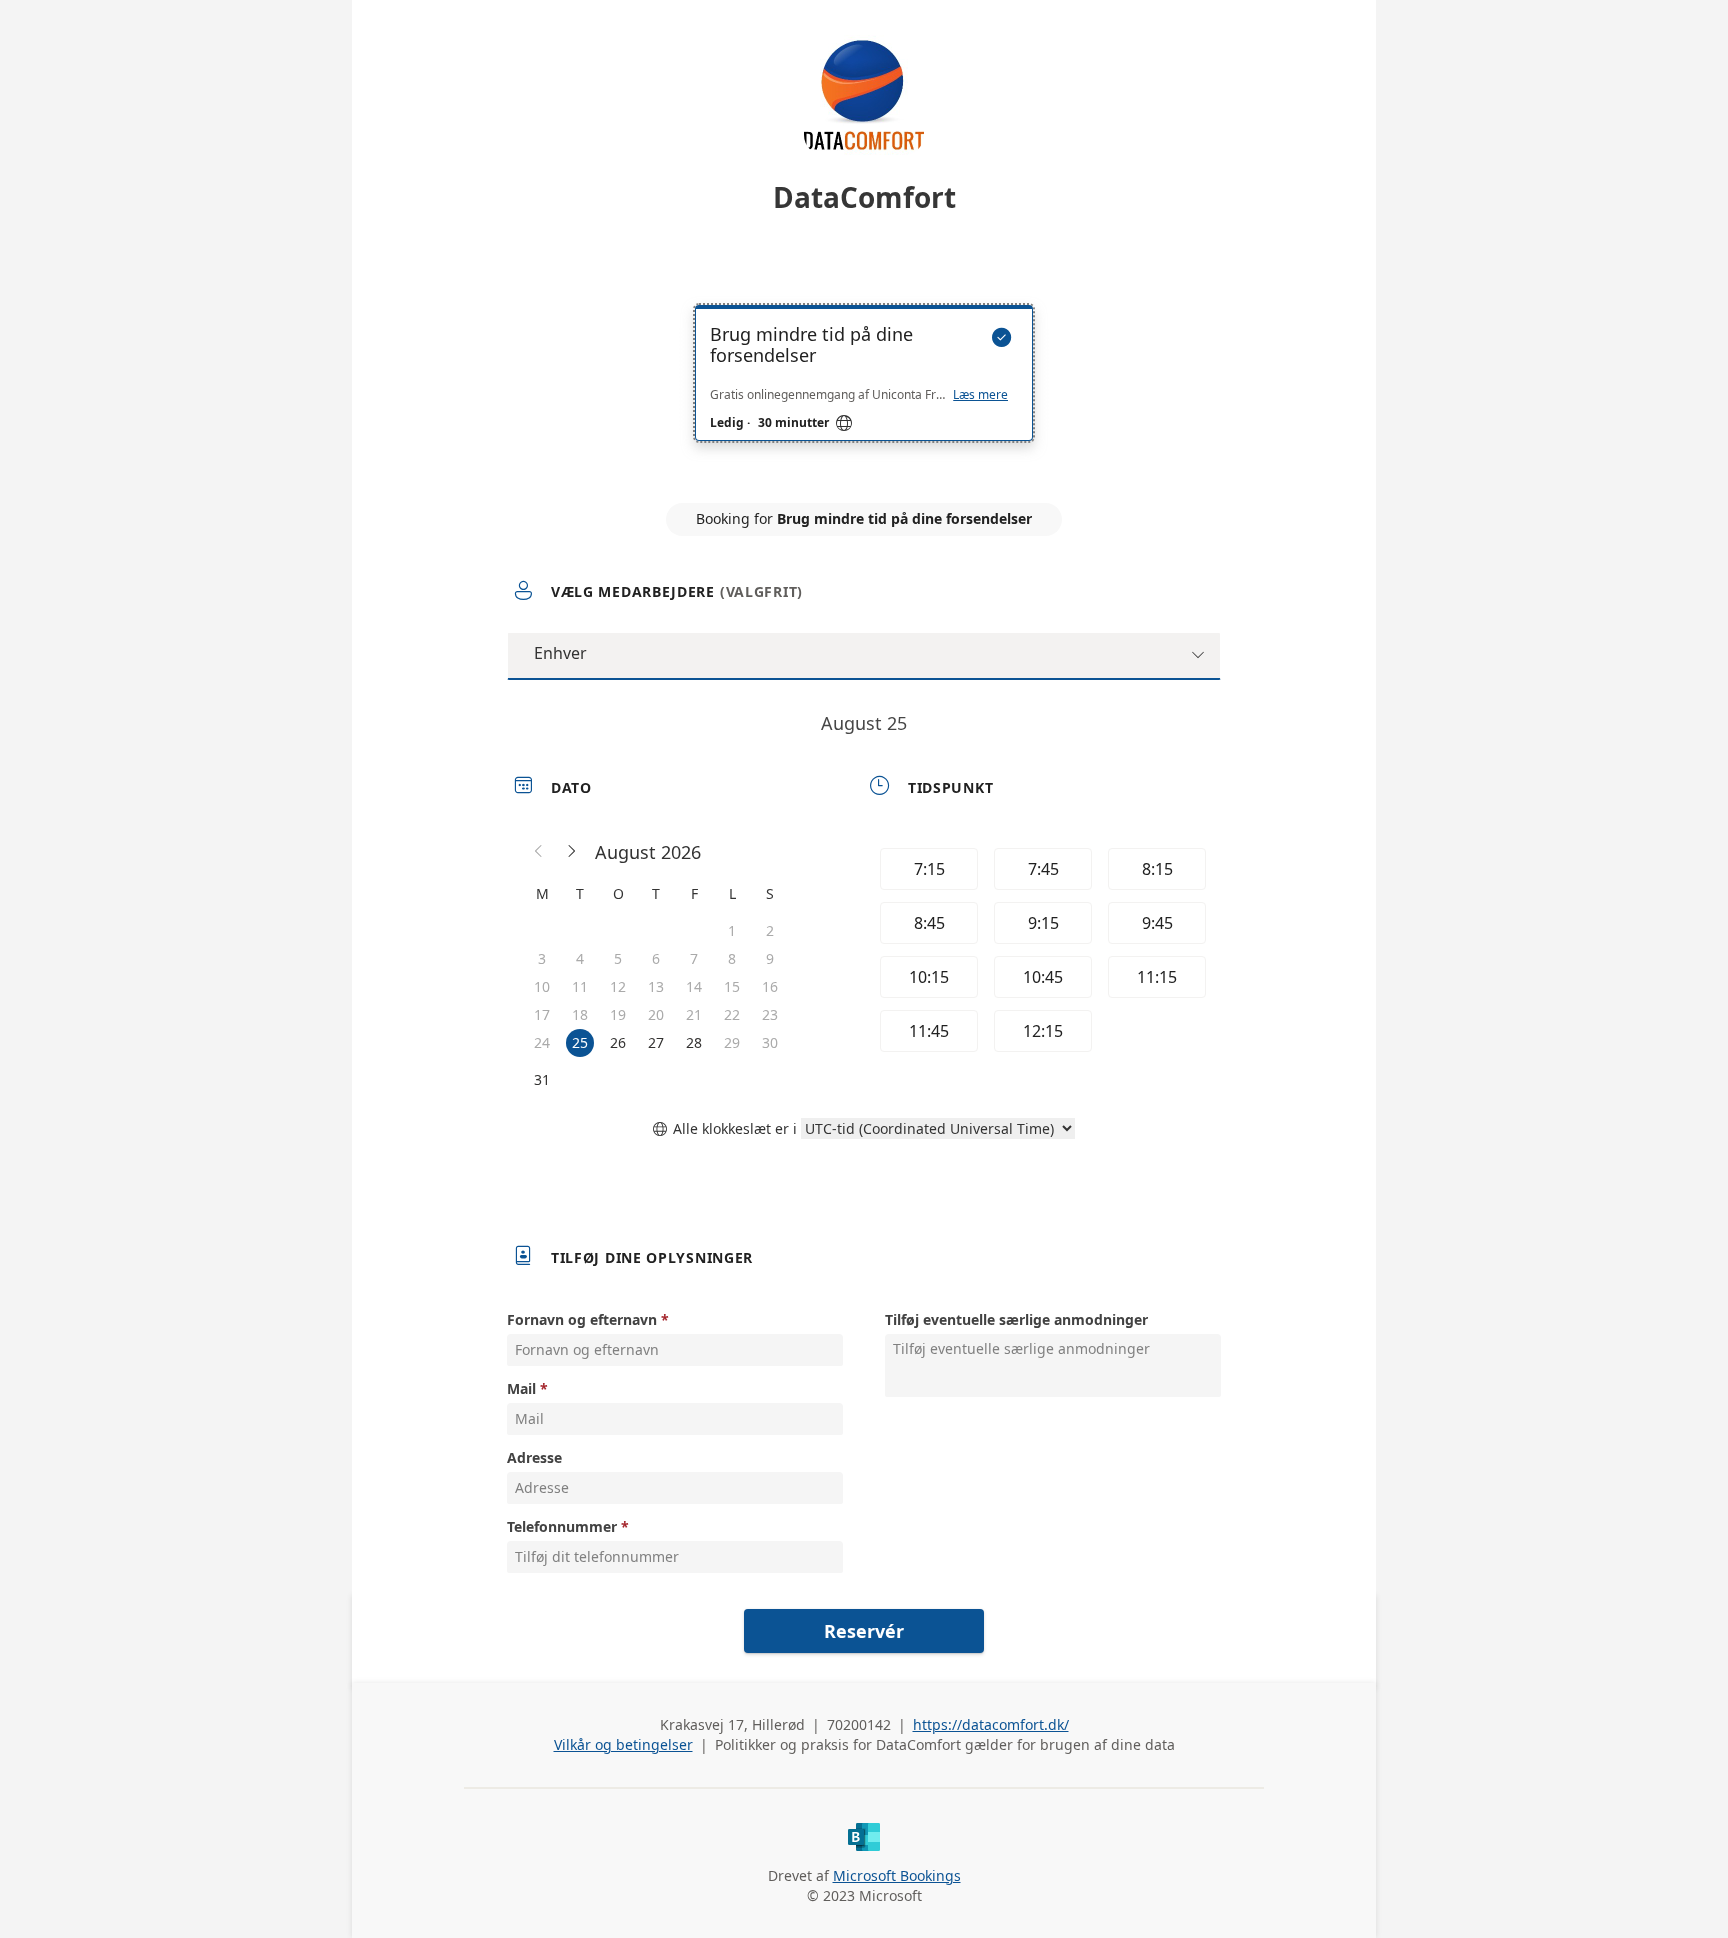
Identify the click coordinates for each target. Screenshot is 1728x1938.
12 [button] (618, 986)
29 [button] (732, 1042)
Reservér (864, 1631)
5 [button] (618, 958)
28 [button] (694, 1042)
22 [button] (732, 1014)
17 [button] (542, 1014)
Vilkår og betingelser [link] (623, 1744)
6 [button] (656, 958)
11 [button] (580, 986)
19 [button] (618, 1014)
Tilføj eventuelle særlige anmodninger (1016, 1319)
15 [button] (732, 986)
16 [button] (770, 986)
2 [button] (770, 930)
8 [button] (732, 958)
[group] (1041, 953)
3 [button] (542, 958)
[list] (864, 391)
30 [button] (770, 1042)
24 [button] (542, 1042)
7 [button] (694, 958)
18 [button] (580, 1014)
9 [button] (770, 958)
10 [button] (542, 986)
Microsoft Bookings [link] (897, 1875)
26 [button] (618, 1042)
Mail (521, 1388)
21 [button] (694, 1014)
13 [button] (656, 986)
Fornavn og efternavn (582, 1319)
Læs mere (980, 395)
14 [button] (694, 986)
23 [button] (770, 1014)
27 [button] (656, 1042)
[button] (539, 852)
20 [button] (656, 1014)
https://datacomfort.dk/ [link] (991, 1724)
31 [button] (542, 1079)
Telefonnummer (562, 1526)
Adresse (534, 1457)
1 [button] (732, 930)
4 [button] (580, 958)
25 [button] (580, 1042)
